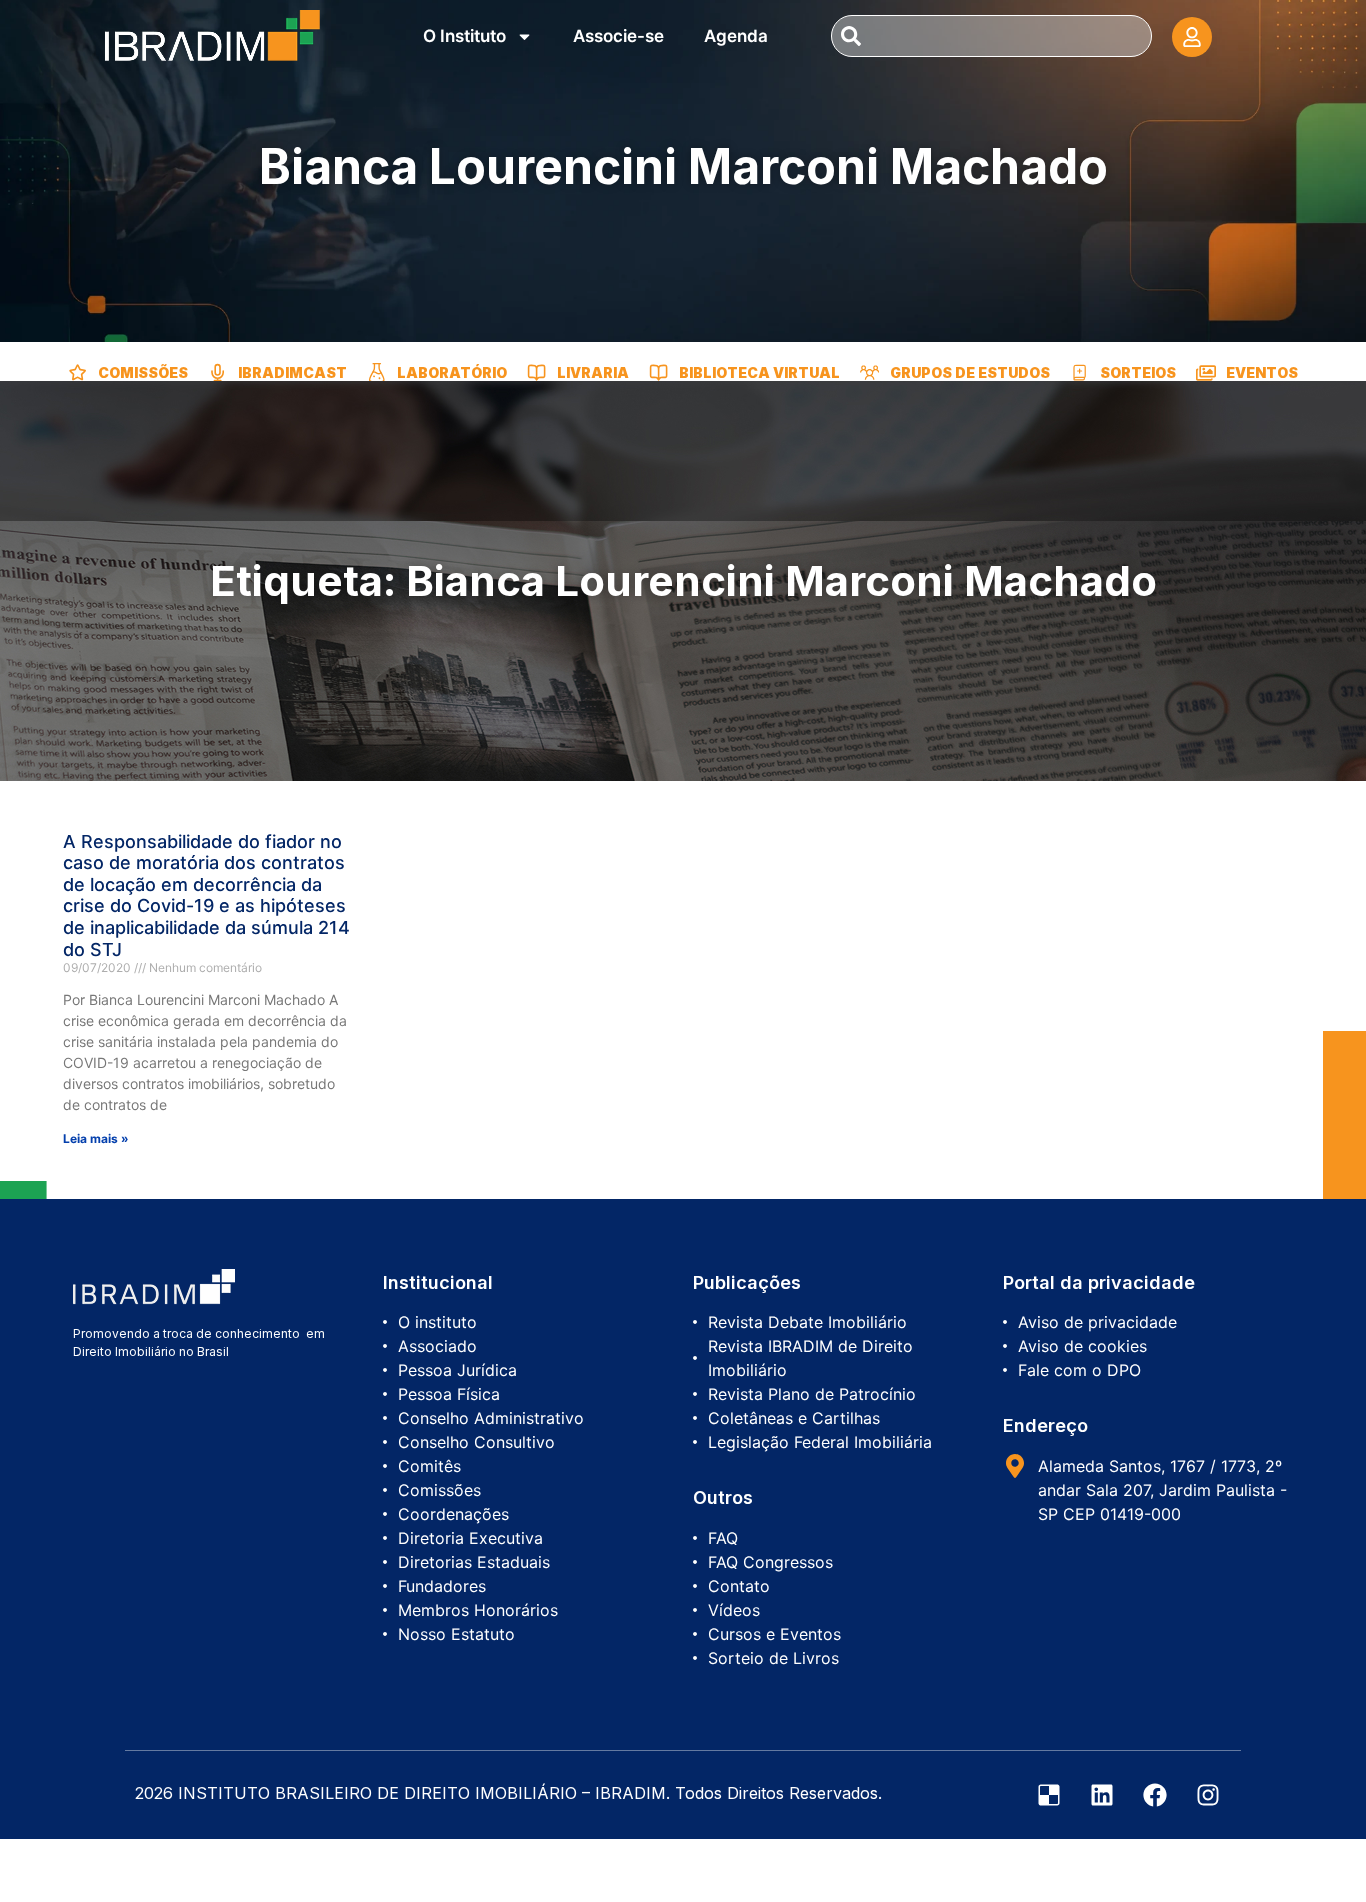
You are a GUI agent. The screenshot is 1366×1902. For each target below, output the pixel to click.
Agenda (736, 36)
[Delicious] (1049, 1795)
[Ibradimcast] (218, 373)
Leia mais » (96, 1138)
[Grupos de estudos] (870, 373)
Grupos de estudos (970, 372)
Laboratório (452, 372)
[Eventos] (1206, 373)
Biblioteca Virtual (759, 372)
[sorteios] (1080, 373)
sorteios (1138, 372)
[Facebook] (1155, 1795)
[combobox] (991, 36)
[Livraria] (537, 373)
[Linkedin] (1102, 1795)
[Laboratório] (377, 373)
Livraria (593, 372)
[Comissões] (78, 373)
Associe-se (618, 36)
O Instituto (464, 36)
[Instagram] (1208, 1795)
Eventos (1262, 372)
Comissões (143, 372)
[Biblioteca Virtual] (659, 373)
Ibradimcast (292, 372)
